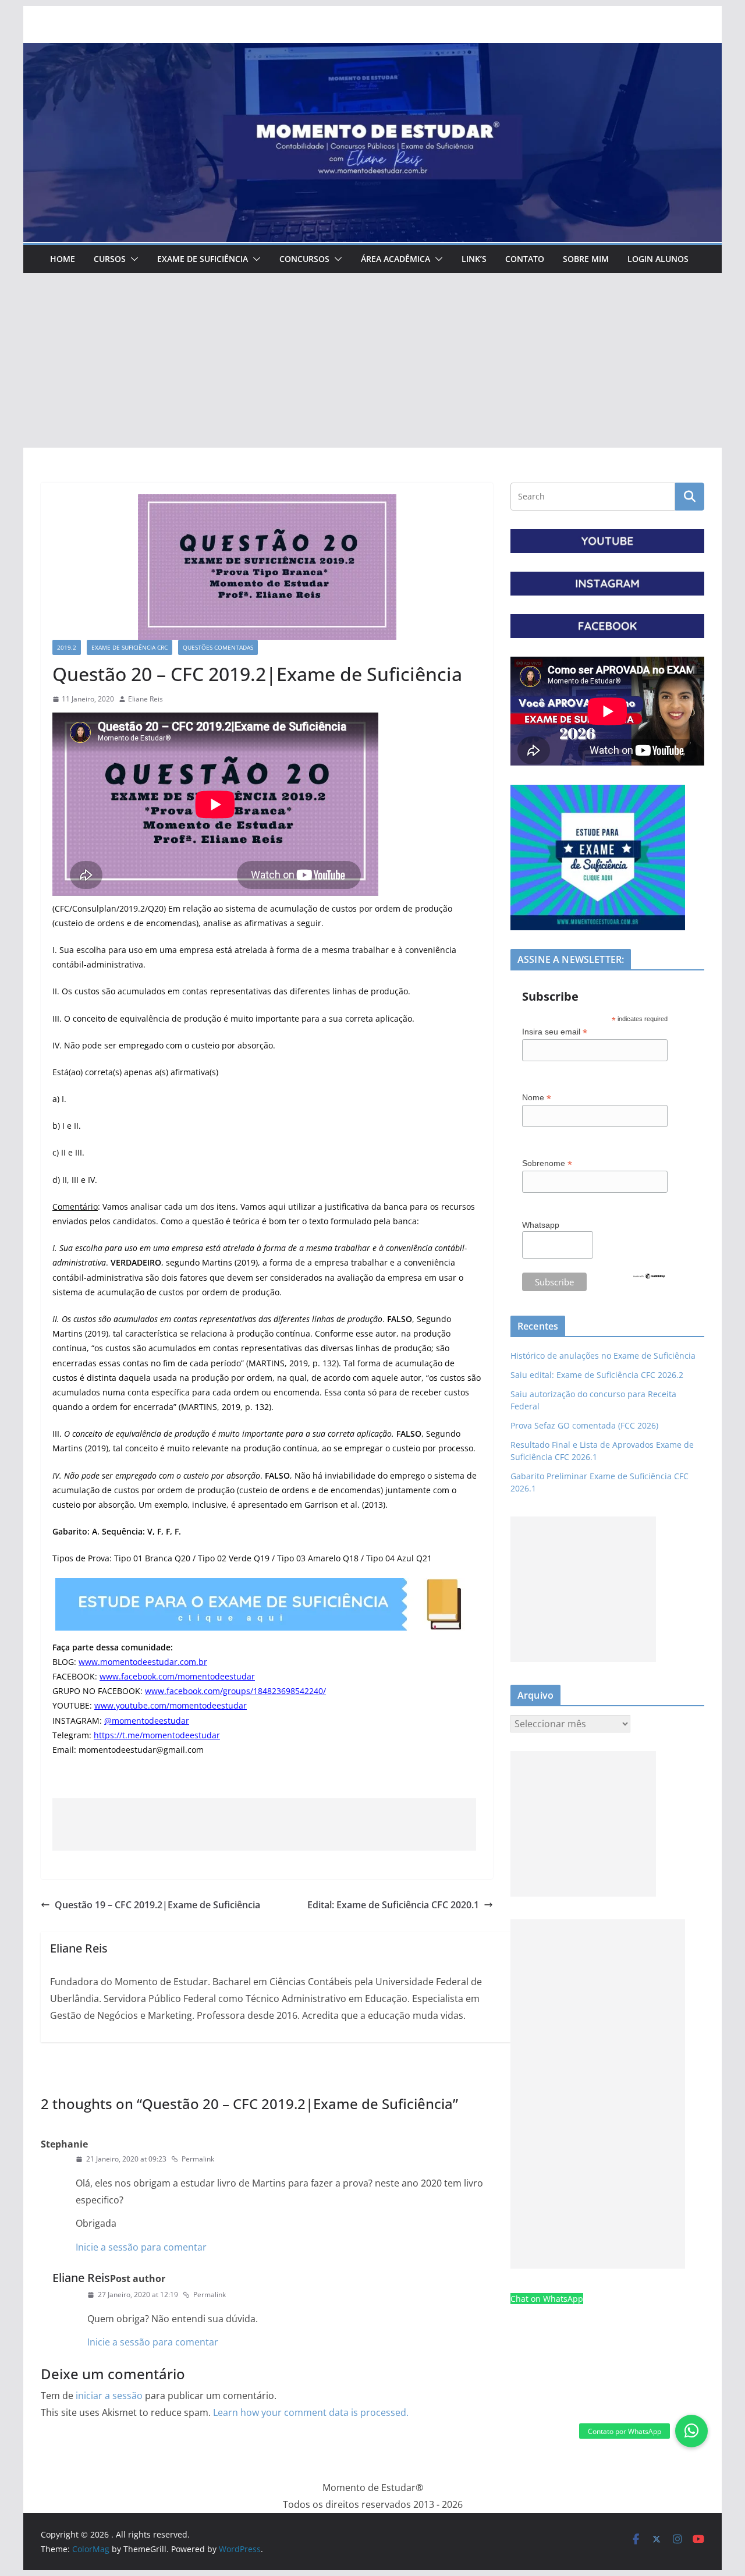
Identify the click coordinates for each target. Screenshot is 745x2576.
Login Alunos (658, 259)
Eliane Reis (146, 699)
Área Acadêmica (395, 259)
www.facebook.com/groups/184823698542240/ (235, 1691)
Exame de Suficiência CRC (130, 647)
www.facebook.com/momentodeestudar (177, 1676)
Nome (537, 1098)
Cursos (110, 259)
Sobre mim (586, 259)
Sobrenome (547, 1163)
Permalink (198, 2159)
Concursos (304, 259)
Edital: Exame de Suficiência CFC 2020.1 (393, 1905)
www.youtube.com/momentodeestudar (171, 1705)
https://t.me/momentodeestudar (157, 1735)
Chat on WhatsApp (547, 2299)
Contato (525, 259)
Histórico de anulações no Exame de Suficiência (603, 1356)
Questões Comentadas (218, 647)
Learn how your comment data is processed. (311, 2412)
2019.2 (67, 647)
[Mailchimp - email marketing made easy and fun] (649, 1280)
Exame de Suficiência (203, 259)
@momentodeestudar (147, 1721)
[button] (132, 259)
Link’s (474, 259)
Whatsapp (541, 1225)
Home (63, 259)
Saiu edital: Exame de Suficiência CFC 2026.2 (597, 1375)
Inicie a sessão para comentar (141, 2247)
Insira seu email (555, 1032)
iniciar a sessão (109, 2396)
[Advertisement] (372, 360)
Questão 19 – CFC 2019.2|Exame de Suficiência (157, 1905)
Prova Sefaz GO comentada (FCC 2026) (584, 1425)
